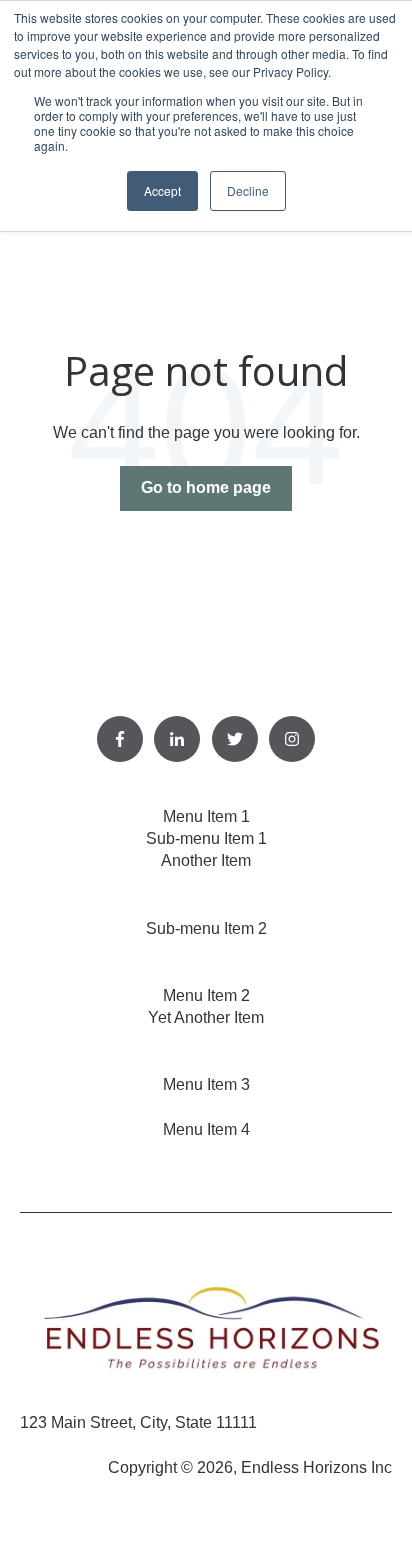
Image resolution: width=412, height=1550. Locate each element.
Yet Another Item (206, 1017)
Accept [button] (162, 190)
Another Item (206, 860)
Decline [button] (248, 190)
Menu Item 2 (206, 995)
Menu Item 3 (206, 1084)
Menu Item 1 (206, 816)
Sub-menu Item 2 (206, 928)
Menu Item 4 (206, 1129)
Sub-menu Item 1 (206, 838)
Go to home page (206, 487)
